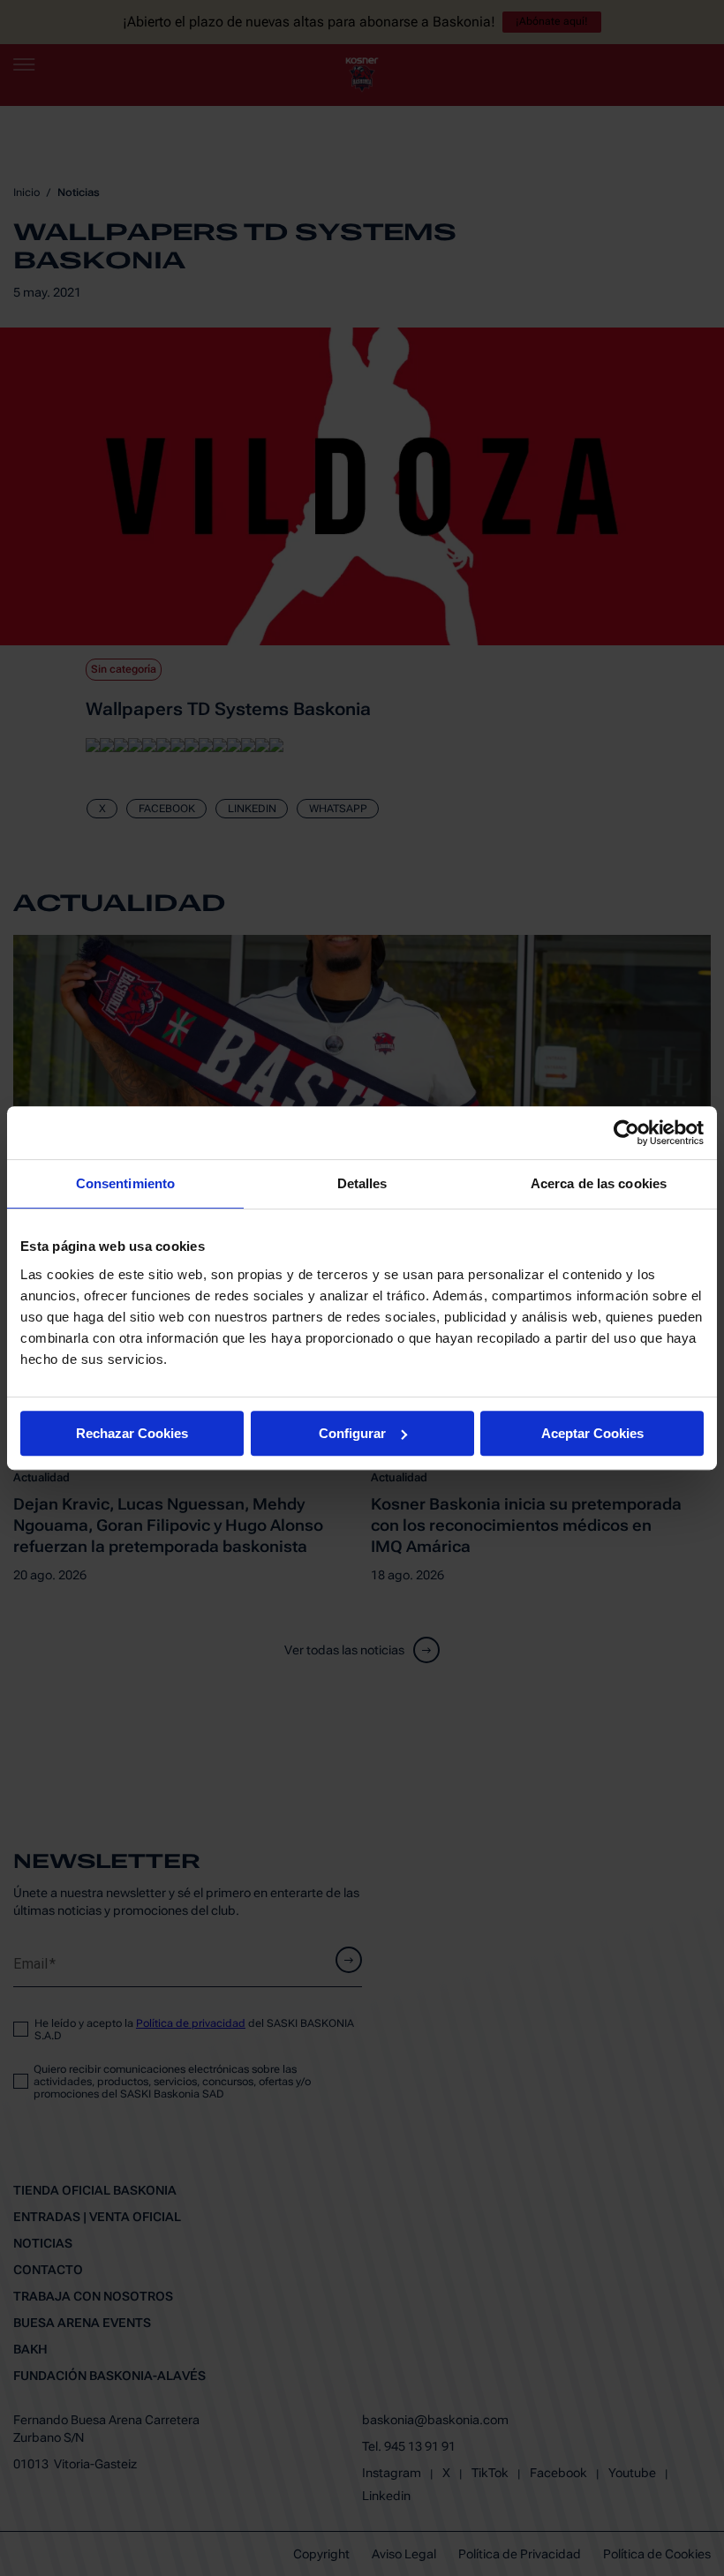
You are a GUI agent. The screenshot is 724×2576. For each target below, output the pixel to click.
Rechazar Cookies (132, 1433)
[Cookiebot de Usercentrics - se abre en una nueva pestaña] (626, 1133)
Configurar (352, 1433)
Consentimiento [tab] (125, 1183)
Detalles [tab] (362, 1183)
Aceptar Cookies (592, 1433)
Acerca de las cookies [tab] (599, 1183)
